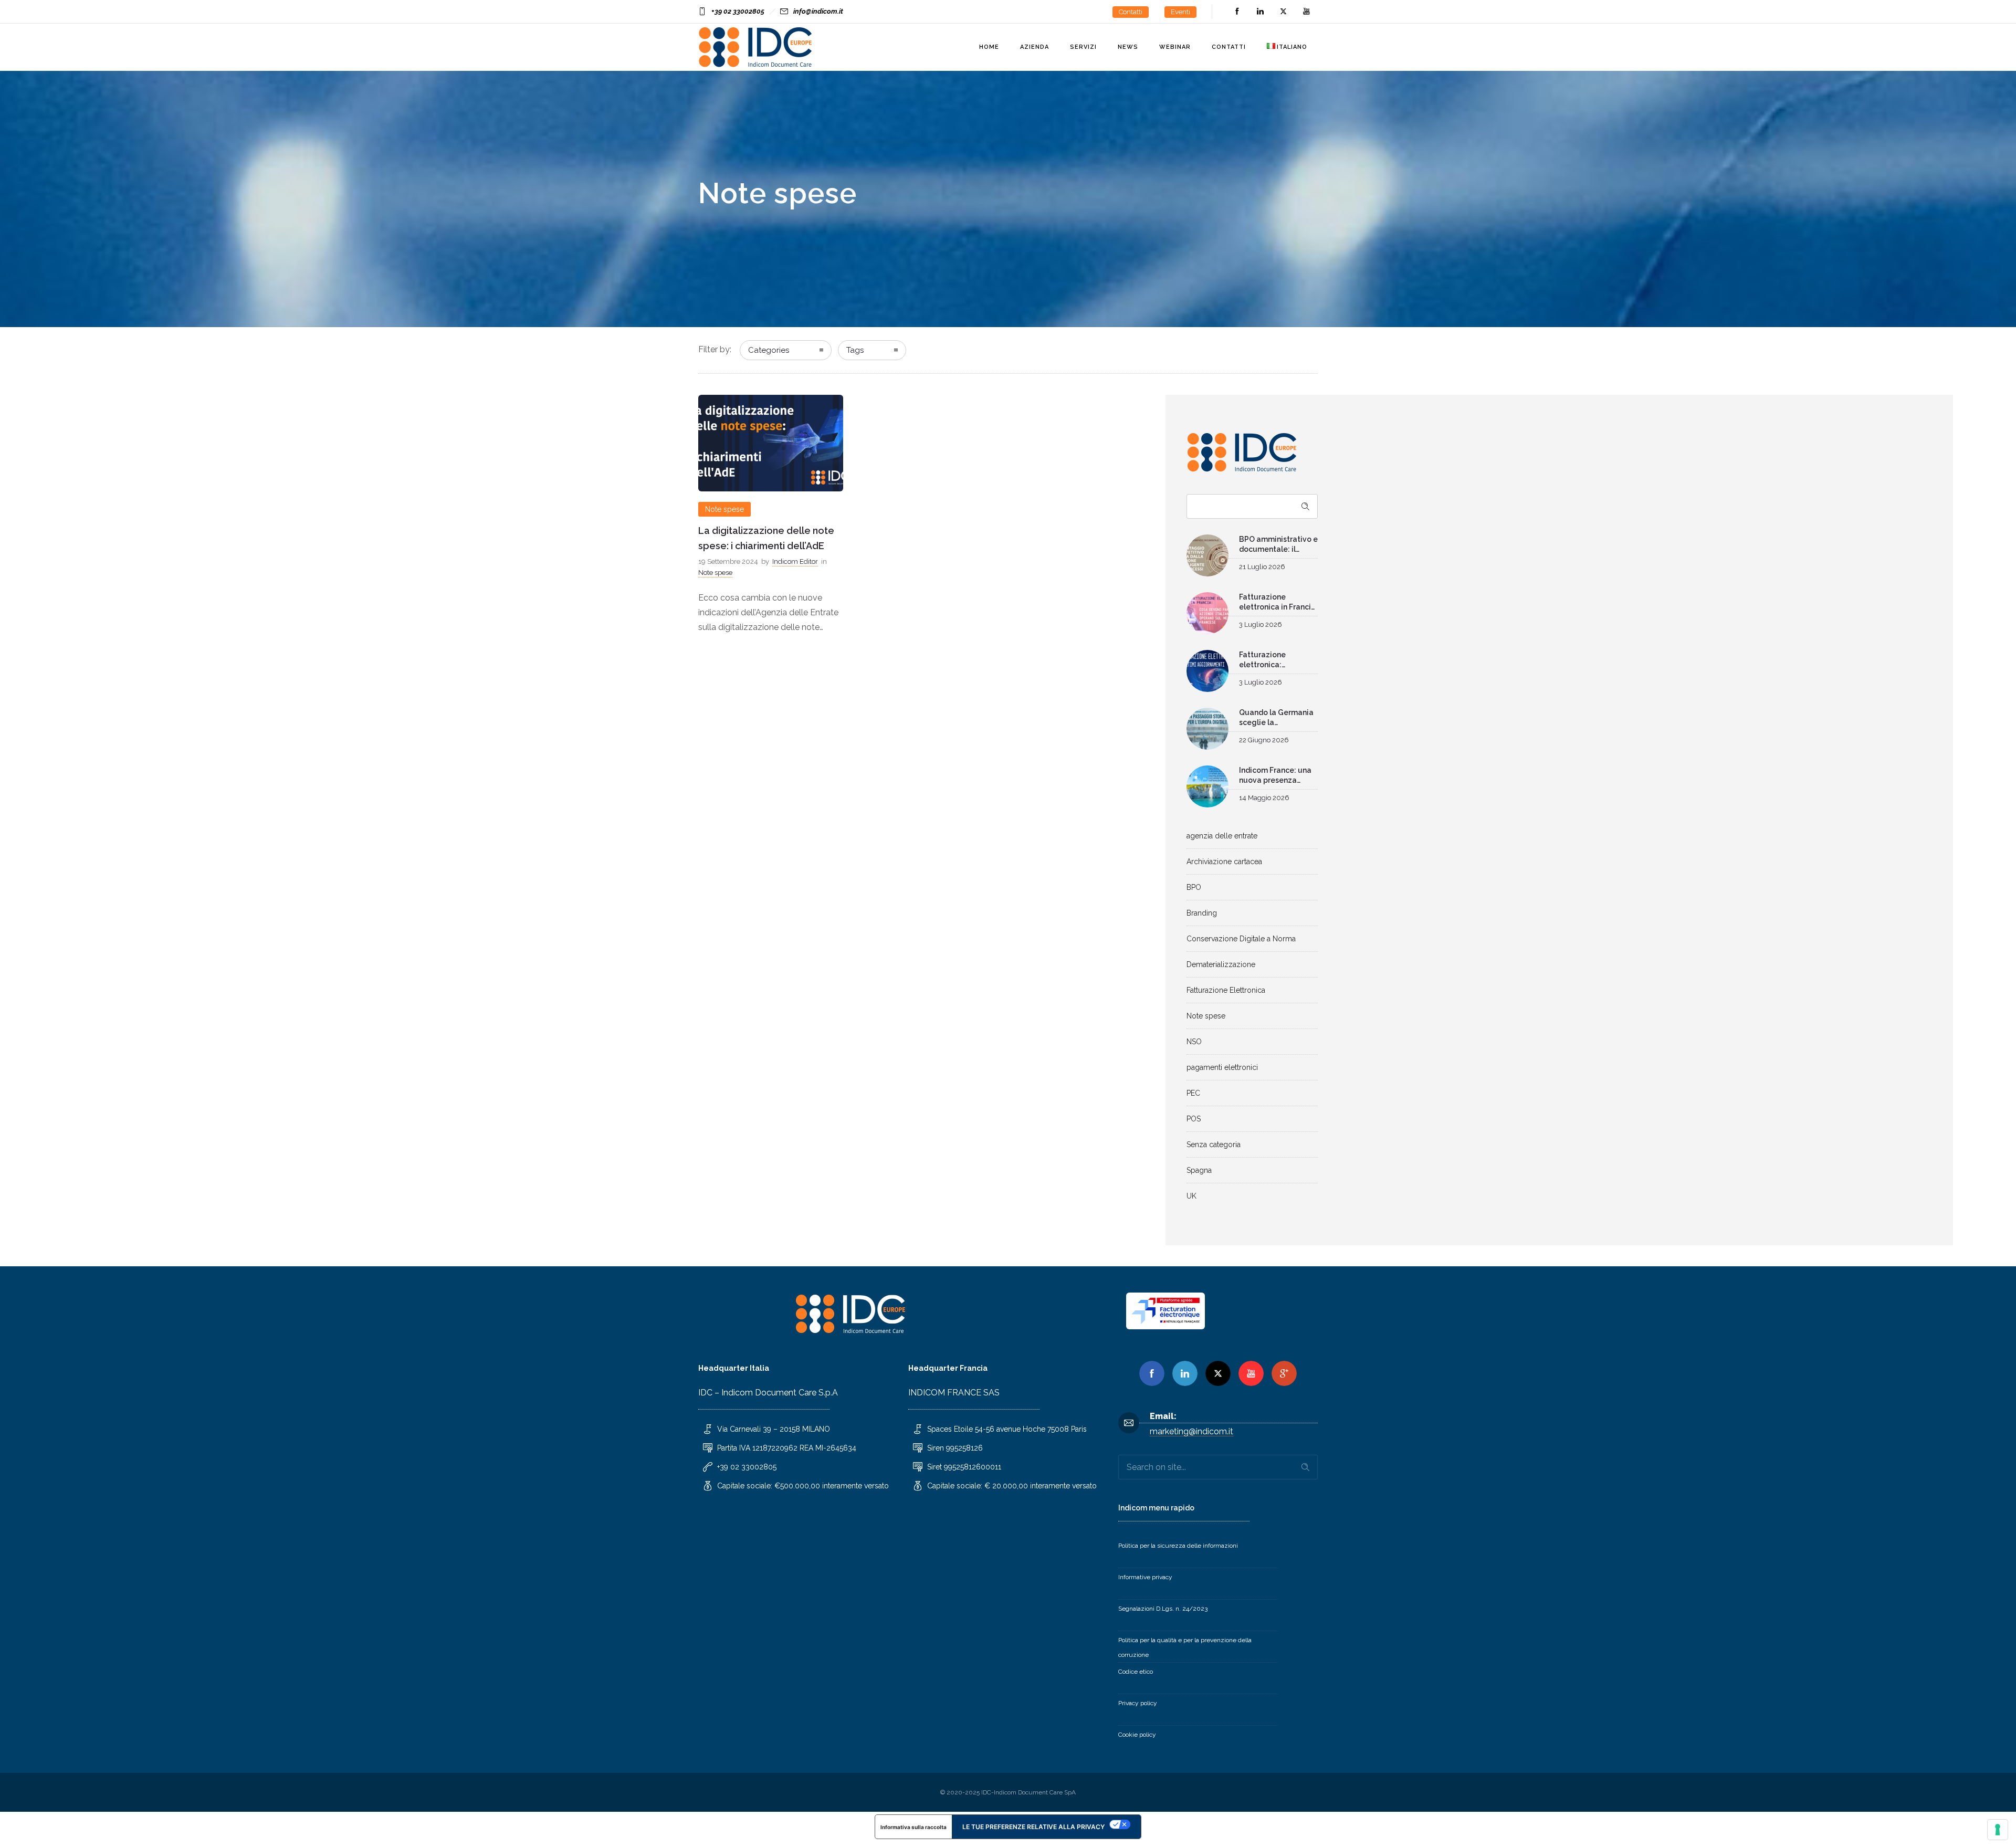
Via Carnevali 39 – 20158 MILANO (774, 1429)
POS (1194, 1119)
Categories (769, 350)
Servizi (1083, 47)
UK (1191, 1196)
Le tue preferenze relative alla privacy (1033, 1827)
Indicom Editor (795, 561)
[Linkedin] (1185, 1373)
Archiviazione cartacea (1224, 862)
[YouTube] (1306, 12)
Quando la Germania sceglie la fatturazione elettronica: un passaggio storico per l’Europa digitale (1276, 718)
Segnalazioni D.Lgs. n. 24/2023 (1163, 1609)
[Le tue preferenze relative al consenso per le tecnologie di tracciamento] (1998, 1830)
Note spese (1206, 1016)
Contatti (1131, 12)
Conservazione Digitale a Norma (1241, 939)
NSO (1194, 1042)
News (1128, 47)
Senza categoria (1214, 1144)
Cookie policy (1137, 1735)
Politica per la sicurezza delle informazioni (1178, 1546)
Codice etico (1136, 1672)
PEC (1193, 1093)
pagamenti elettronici (1222, 1067)
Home (989, 47)
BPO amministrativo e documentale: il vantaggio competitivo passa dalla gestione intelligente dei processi (1278, 545)
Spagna (1199, 1170)
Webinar (1175, 47)
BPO (1194, 887)
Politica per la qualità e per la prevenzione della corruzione (1185, 1647)
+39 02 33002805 (738, 11)
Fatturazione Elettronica (1226, 990)
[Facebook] (1237, 12)
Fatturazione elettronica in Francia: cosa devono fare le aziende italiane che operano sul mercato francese (1278, 603)
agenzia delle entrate (1222, 836)
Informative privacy (1145, 1577)
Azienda (1035, 47)
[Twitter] (1283, 12)
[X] (1218, 1373)
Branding (1202, 913)
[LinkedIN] (1260, 12)
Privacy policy (1138, 1703)
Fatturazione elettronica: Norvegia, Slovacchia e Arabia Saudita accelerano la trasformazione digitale (1278, 661)
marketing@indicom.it (1191, 1431)
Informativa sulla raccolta (913, 1827)
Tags (855, 350)
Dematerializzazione (1221, 964)
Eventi (1180, 12)
